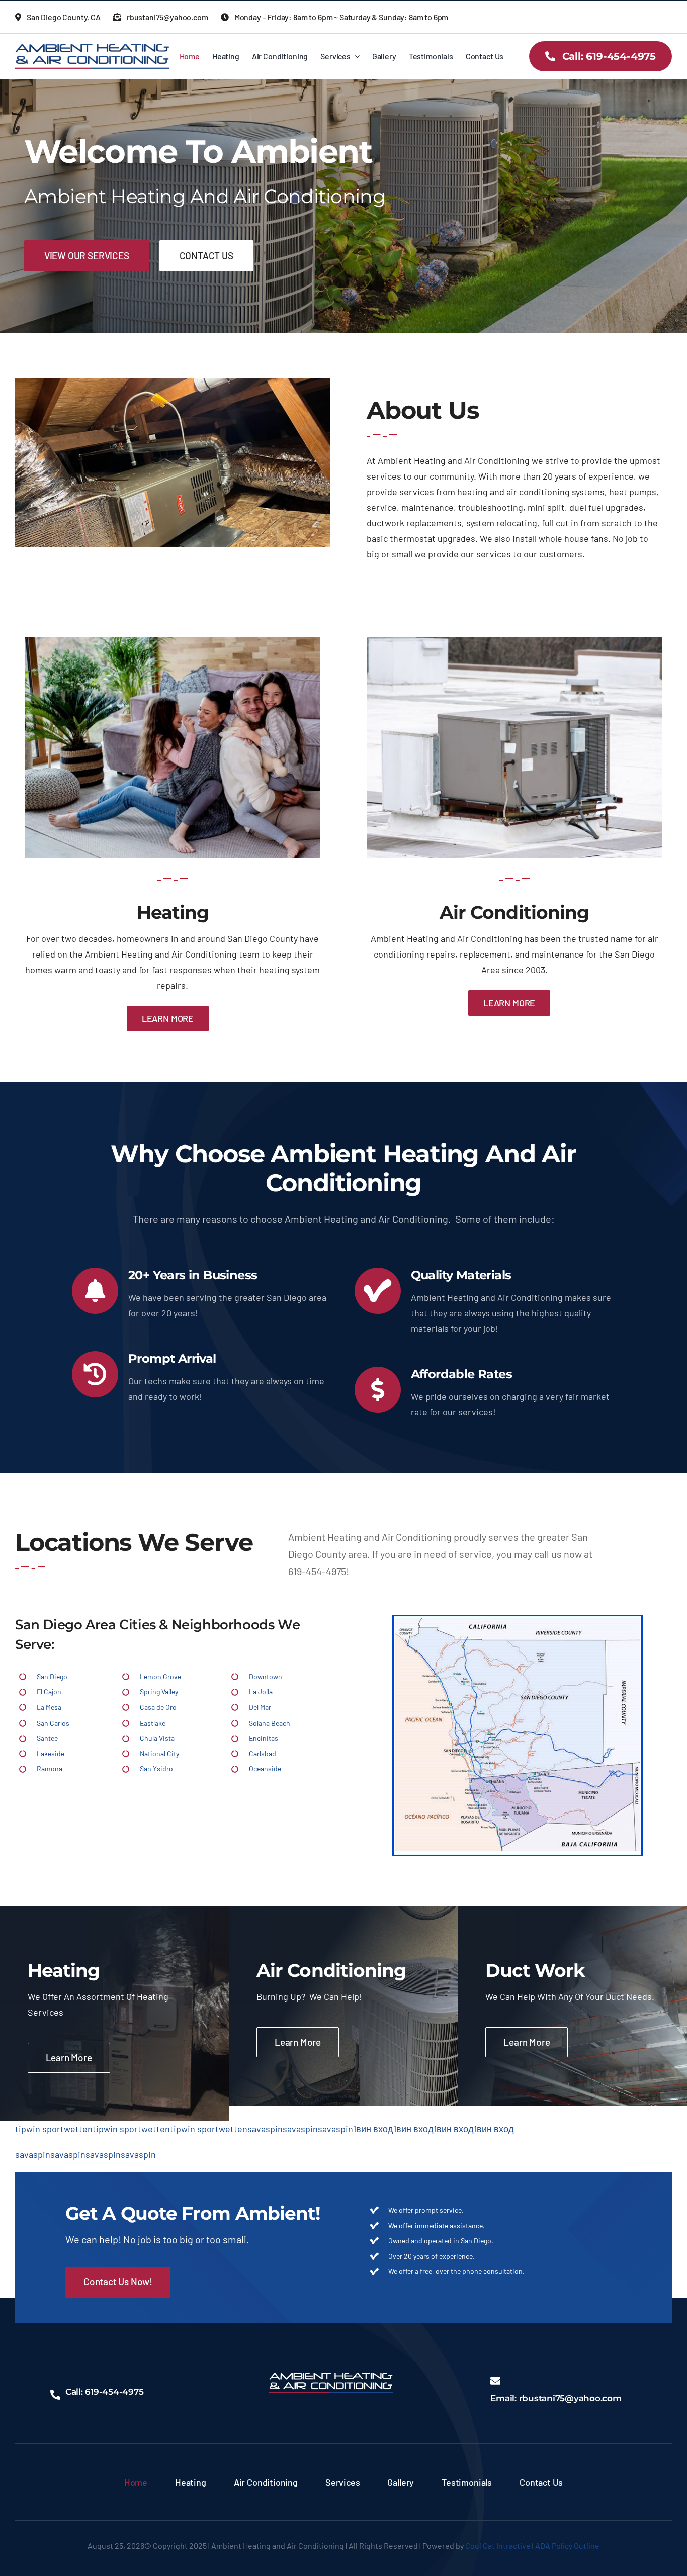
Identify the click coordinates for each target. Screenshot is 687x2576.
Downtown (266, 1677)
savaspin (265, 2129)
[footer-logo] (331, 2377)
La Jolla (261, 1692)
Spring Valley (159, 1692)
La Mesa (49, 1707)
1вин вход (373, 2129)
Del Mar (260, 1707)
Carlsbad (263, 1753)
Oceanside (265, 1769)
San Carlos (53, 1723)
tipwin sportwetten (54, 2129)
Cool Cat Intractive (498, 2546)
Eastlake (153, 1723)
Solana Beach (270, 1723)
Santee (47, 1738)
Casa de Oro (158, 1707)
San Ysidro (156, 1769)
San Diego (52, 1677)
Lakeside (51, 1753)
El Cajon (49, 1692)
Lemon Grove (160, 1677)
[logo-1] (92, 48)
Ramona (50, 1769)
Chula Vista (157, 1738)
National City (159, 1753)
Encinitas (264, 1738)
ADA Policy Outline (567, 2546)
